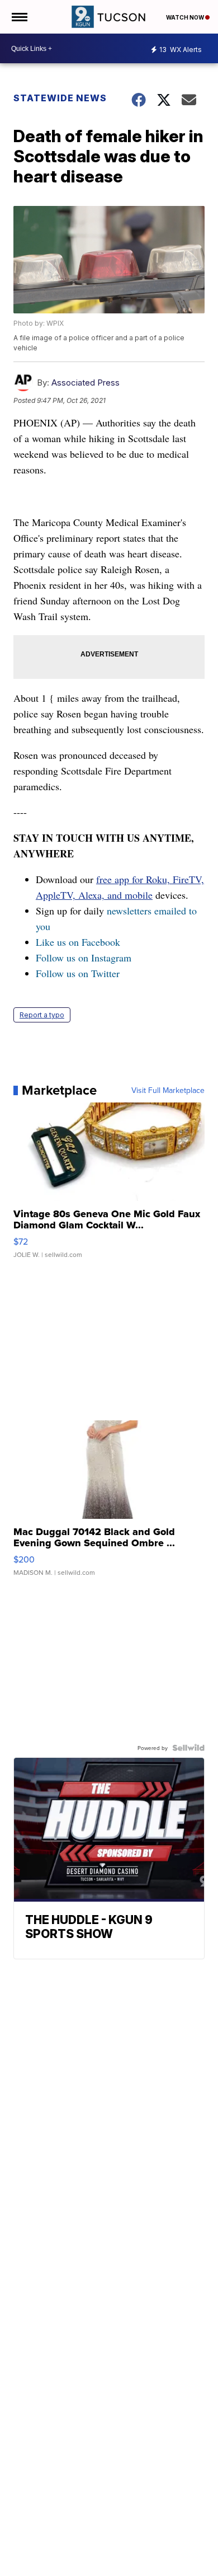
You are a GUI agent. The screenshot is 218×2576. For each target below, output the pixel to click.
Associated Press (86, 383)
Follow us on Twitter (78, 973)
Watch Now (186, 17)
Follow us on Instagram (84, 958)
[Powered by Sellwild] (188, 1748)
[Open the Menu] (19, 17)
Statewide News (60, 98)
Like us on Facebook (78, 942)
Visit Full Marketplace (168, 1090)
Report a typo (42, 1015)
